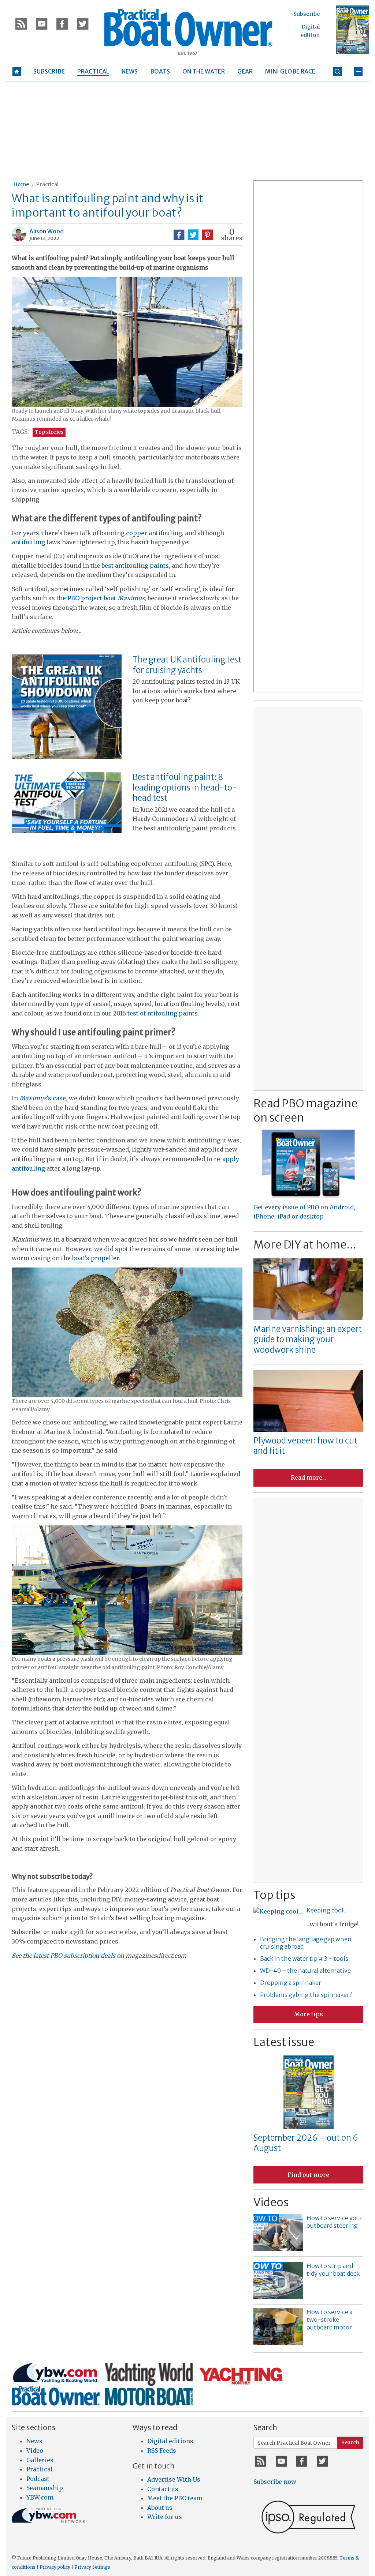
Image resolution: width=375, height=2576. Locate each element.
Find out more (308, 2175)
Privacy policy (55, 2567)
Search (350, 2442)
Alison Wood (47, 231)
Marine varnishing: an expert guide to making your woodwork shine (308, 1339)
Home (21, 184)
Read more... (308, 1477)
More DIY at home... (305, 1244)
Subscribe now (275, 2482)
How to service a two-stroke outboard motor (329, 2320)
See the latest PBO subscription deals (64, 1956)
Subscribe (307, 14)
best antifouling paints (135, 566)
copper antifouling (154, 533)
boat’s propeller (96, 1258)
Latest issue (284, 2042)
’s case (43, 1098)
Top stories (49, 432)
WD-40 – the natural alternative (305, 1971)
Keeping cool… (328, 1910)
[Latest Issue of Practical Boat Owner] (352, 30)
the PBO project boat (101, 598)
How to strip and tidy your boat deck (333, 2270)
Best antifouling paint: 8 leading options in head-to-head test (185, 787)
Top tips (274, 1895)
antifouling (28, 542)
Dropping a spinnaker (291, 1983)
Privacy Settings (92, 2567)
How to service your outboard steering (335, 2222)
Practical (47, 184)
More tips (309, 2014)
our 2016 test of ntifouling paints (150, 1013)
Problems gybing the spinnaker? (306, 1995)
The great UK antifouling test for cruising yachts (187, 665)
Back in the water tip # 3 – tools (304, 1959)
